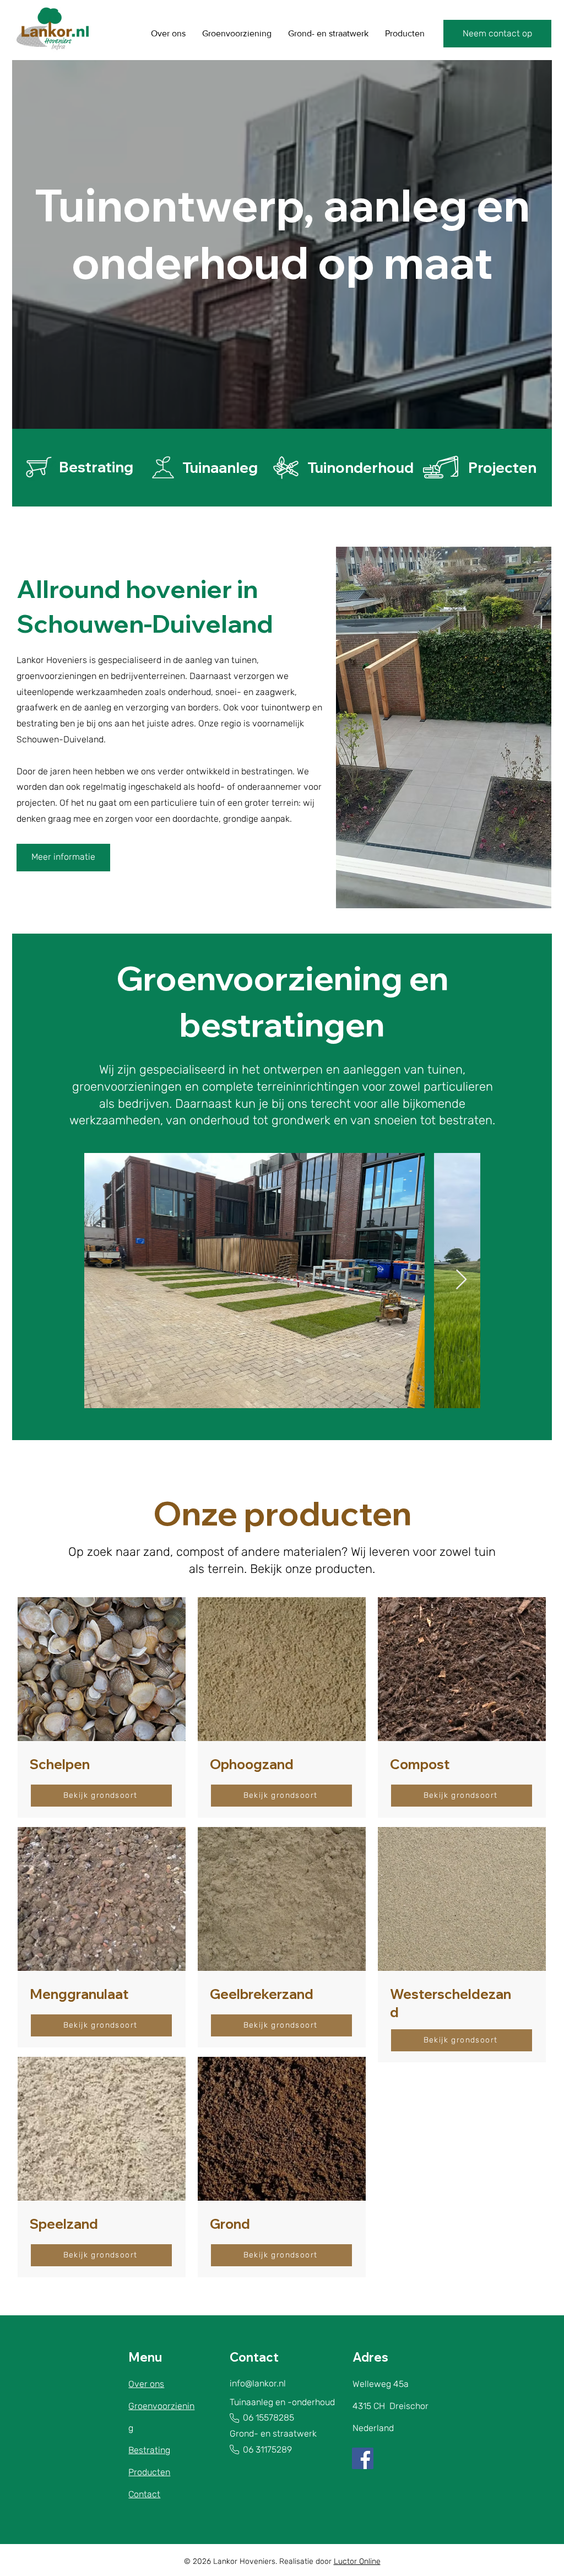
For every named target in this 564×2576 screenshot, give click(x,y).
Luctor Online (357, 2561)
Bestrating (149, 2450)
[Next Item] (461, 1280)
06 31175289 (261, 2450)
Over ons (146, 2384)
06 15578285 (269, 2418)
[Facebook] (363, 2458)
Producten (149, 2472)
